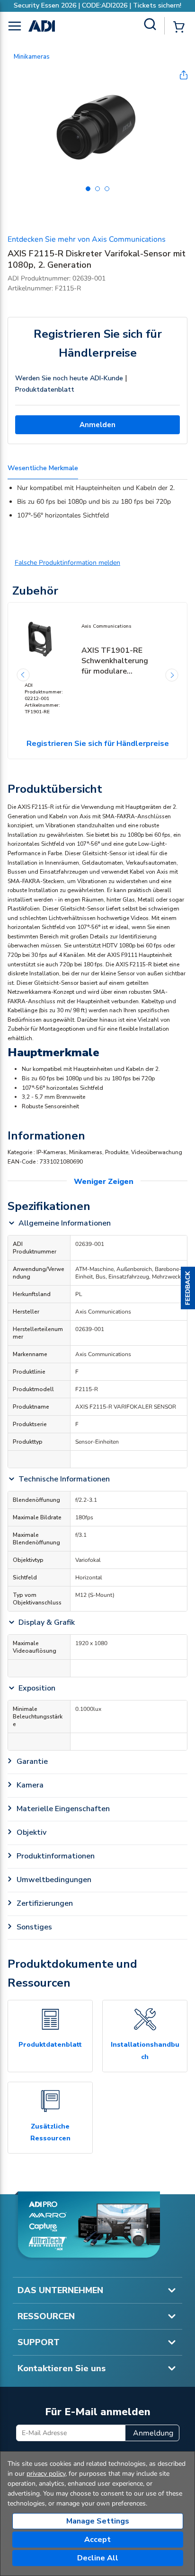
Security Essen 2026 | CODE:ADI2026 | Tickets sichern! (97, 5)
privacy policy (46, 2474)
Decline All (98, 2558)
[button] (188, 1288)
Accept (97, 2540)
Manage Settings (98, 2521)
